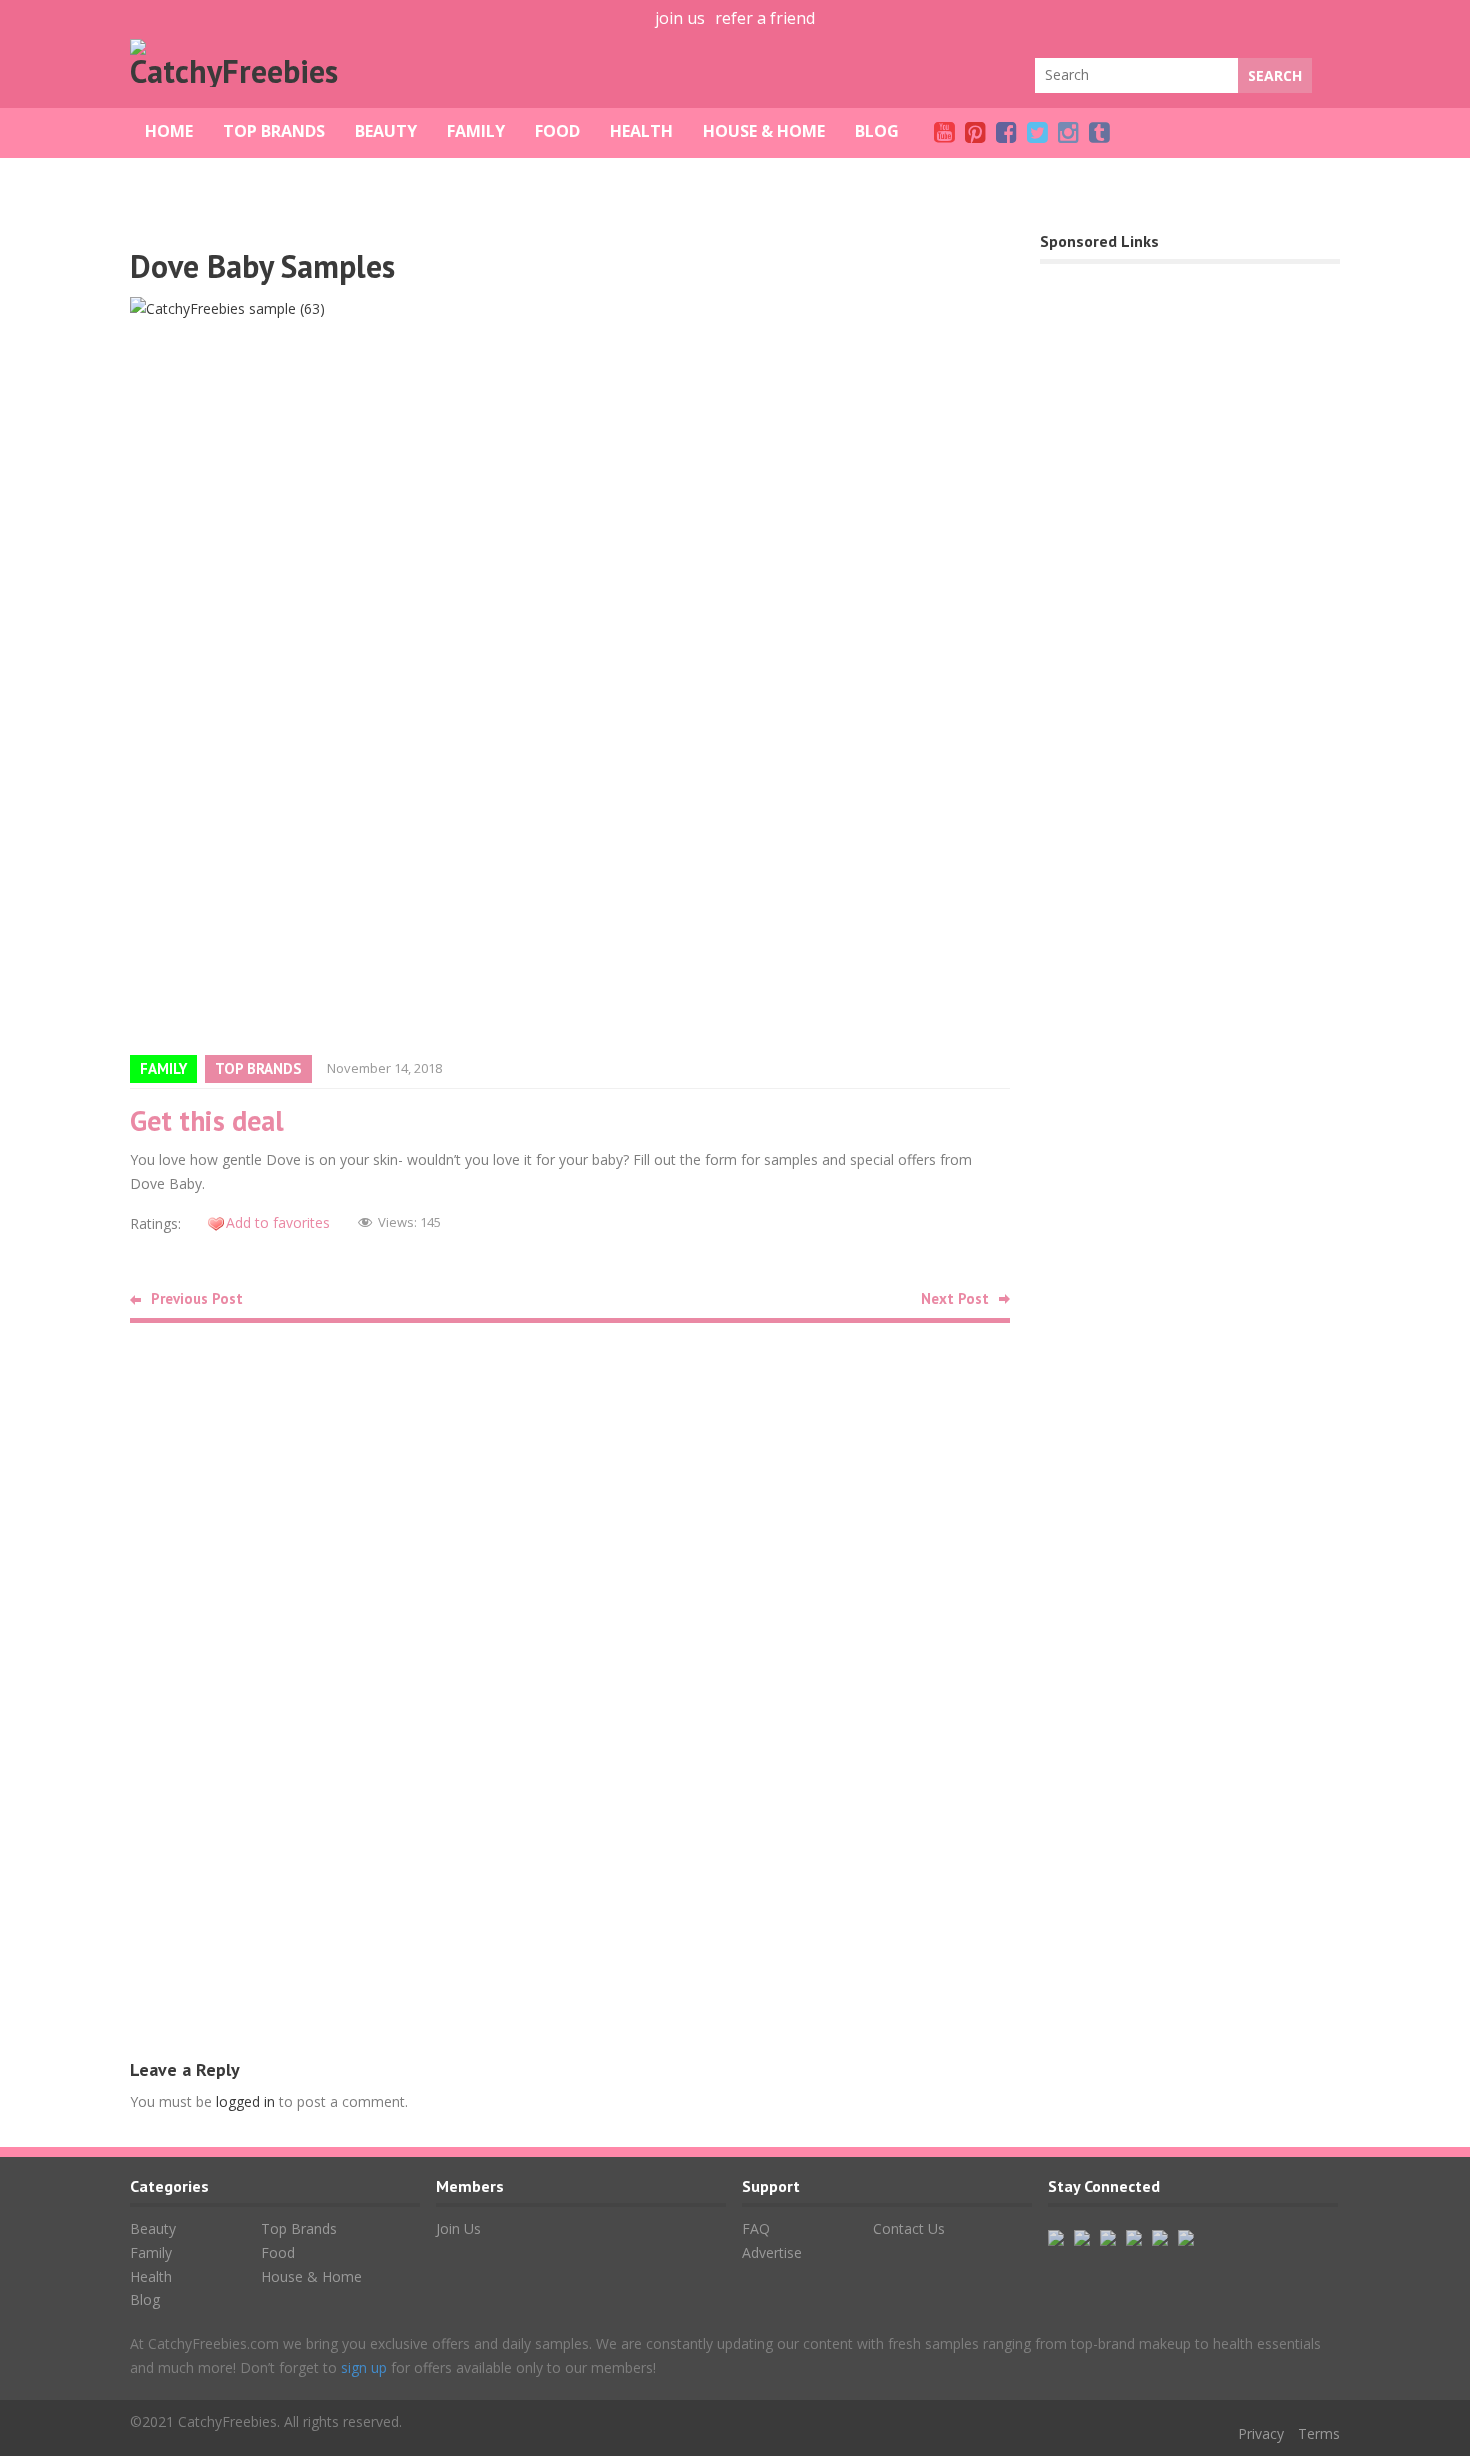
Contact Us (909, 2228)
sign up (364, 2367)
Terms (1319, 2433)
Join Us (458, 2228)
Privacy (1261, 2433)
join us (680, 18)
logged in (245, 2101)
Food (557, 131)
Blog (877, 131)
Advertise (772, 2252)
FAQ (756, 2228)
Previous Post (197, 1298)
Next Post (955, 1298)
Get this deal (207, 1120)
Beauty (386, 131)
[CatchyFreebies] (239, 71)
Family (476, 131)
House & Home (764, 131)
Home (169, 131)
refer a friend (765, 18)
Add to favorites (278, 1222)
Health (641, 131)
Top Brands (274, 131)
